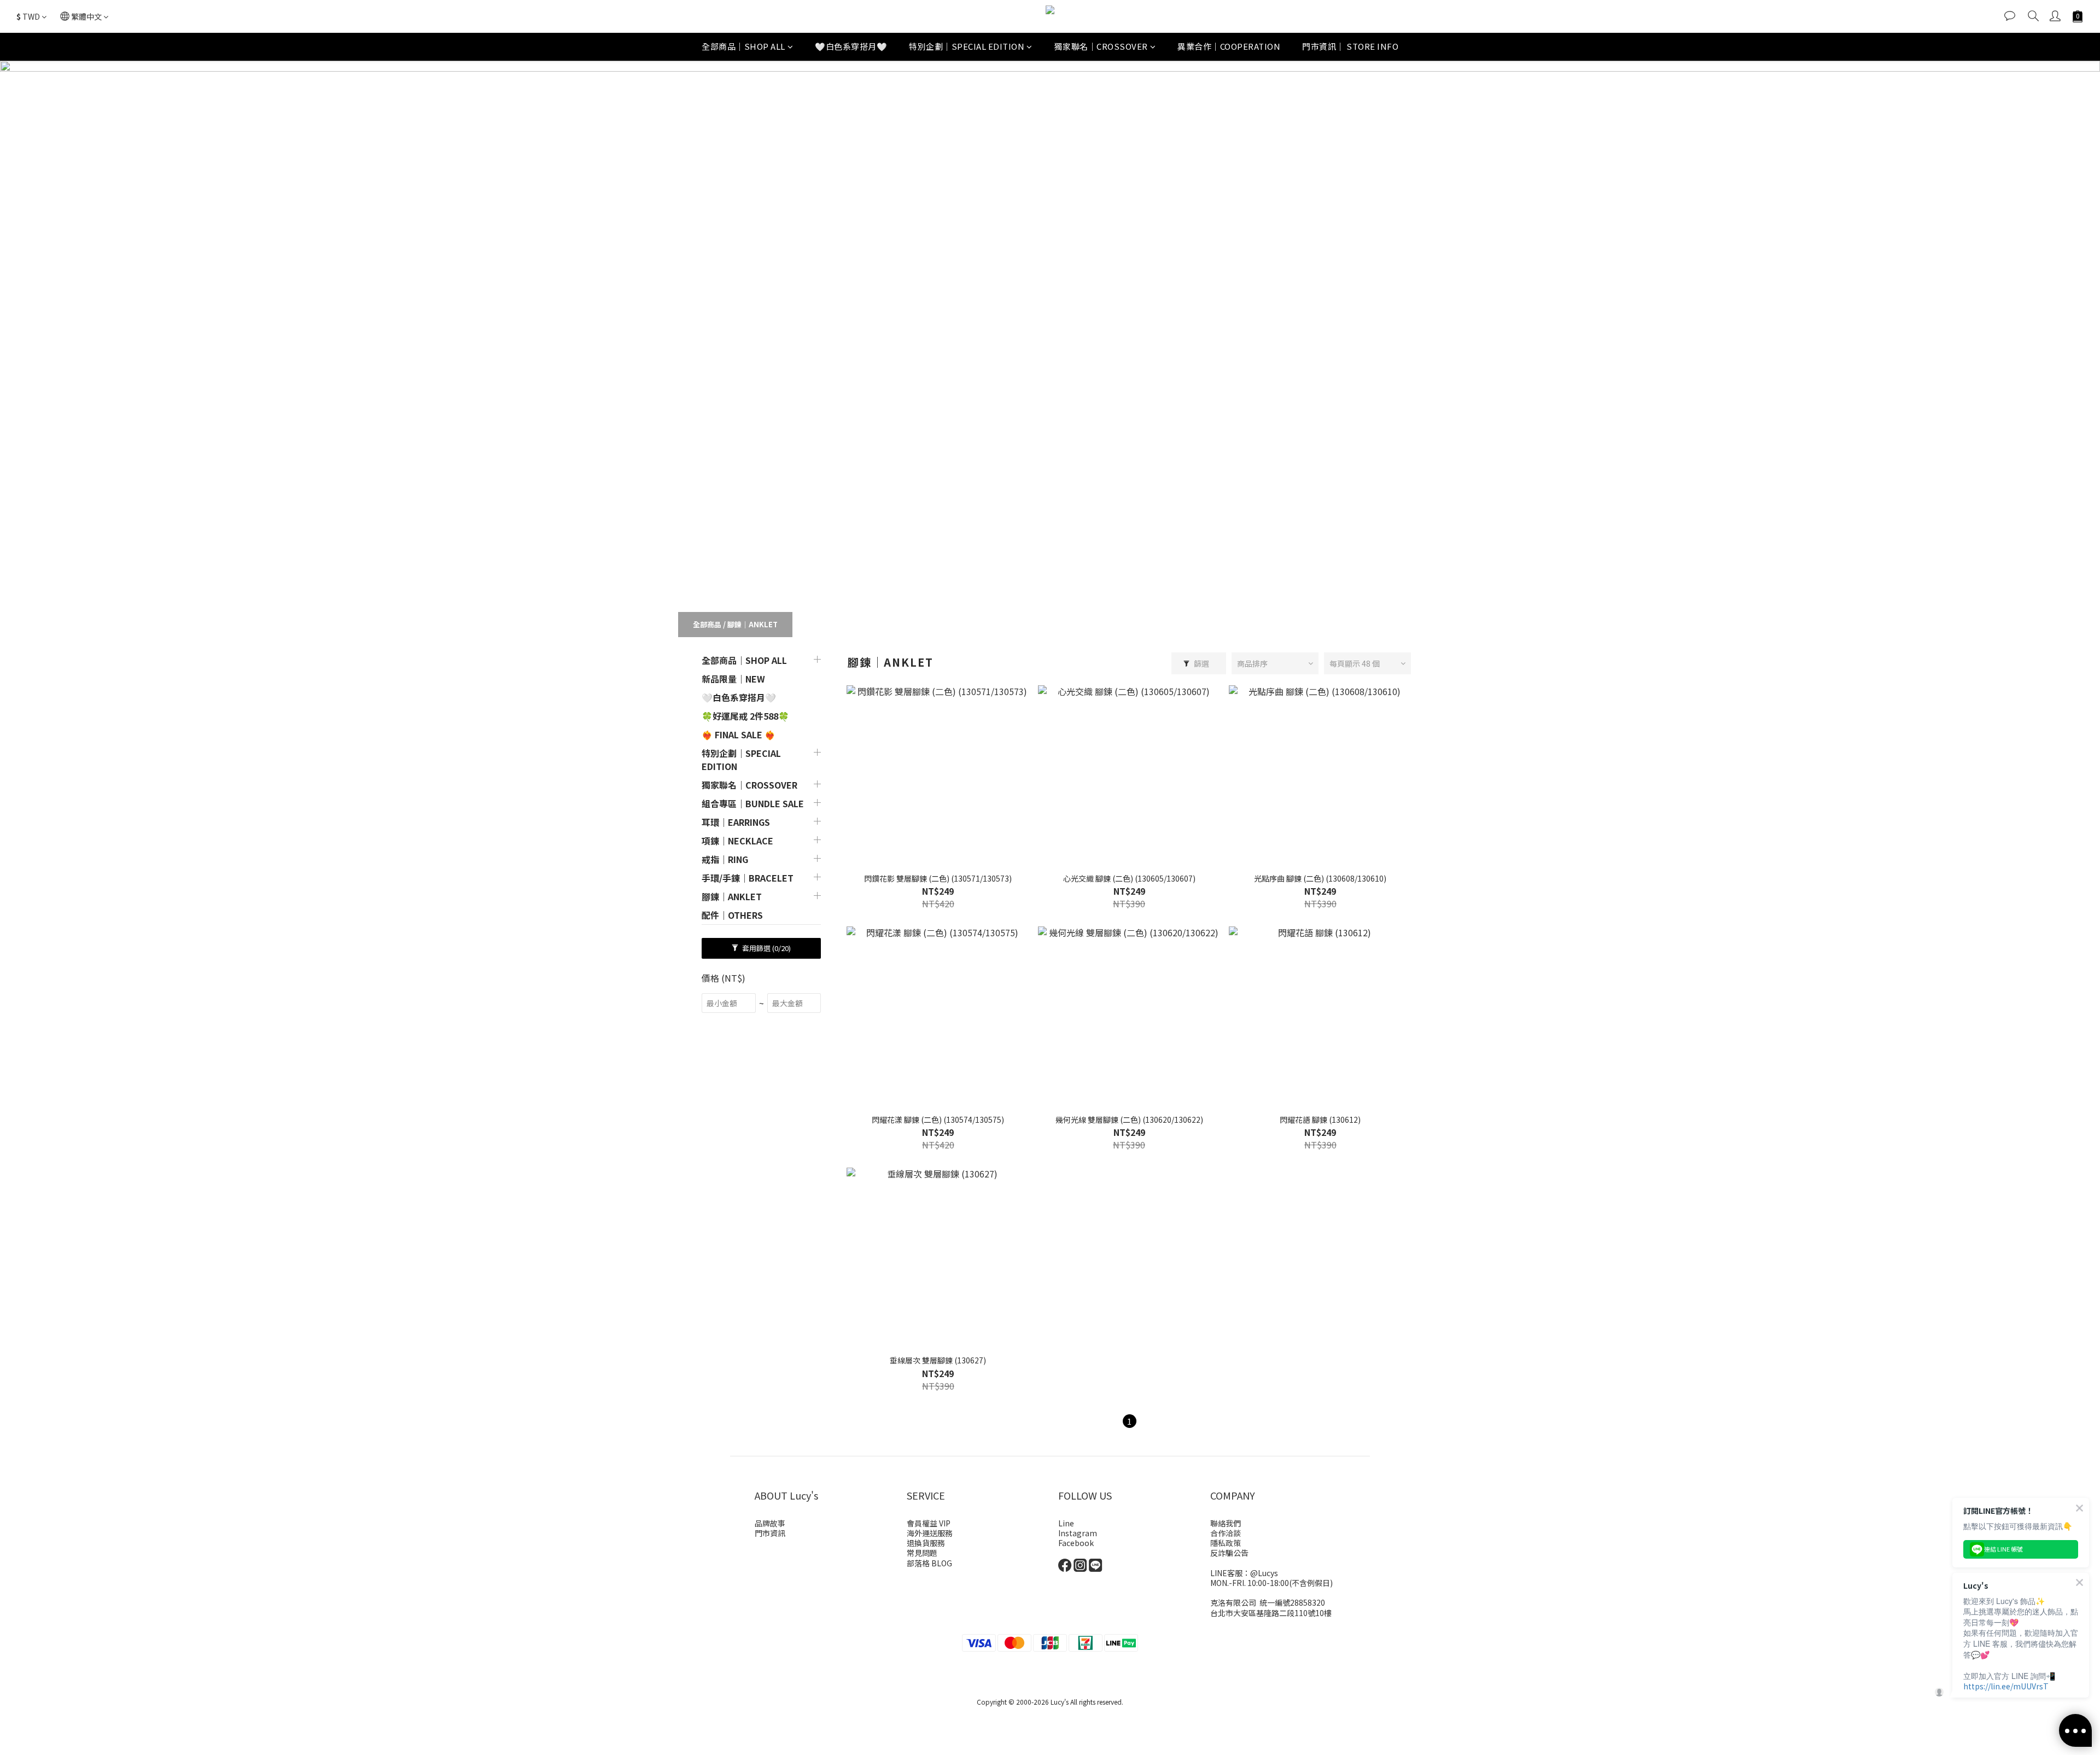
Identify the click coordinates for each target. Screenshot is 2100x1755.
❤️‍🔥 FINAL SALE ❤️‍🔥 (739, 734)
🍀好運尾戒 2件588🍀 (745, 716)
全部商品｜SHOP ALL (743, 46)
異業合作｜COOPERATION (1229, 46)
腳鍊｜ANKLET (752, 624)
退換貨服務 (926, 1543)
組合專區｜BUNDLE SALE (753, 803)
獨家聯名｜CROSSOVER (1101, 46)
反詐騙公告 (1229, 1553)
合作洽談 (1226, 1533)
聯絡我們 (1226, 1523)
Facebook (1076, 1543)
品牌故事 (770, 1523)
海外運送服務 (930, 1533)
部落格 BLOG (929, 1563)
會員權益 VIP (929, 1523)
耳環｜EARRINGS (736, 822)
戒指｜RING (725, 859)
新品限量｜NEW (733, 679)
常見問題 (922, 1553)
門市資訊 (770, 1533)
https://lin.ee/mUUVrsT (2006, 1686)
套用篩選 (766, 948)
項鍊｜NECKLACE (737, 841)
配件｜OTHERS (732, 915)
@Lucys (1264, 1573)
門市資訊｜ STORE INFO (1350, 46)
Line (1066, 1523)
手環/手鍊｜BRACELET (748, 878)
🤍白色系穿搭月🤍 (851, 46)
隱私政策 (1226, 1543)
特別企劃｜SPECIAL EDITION (967, 46)
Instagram (1078, 1533)
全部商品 (707, 624)
